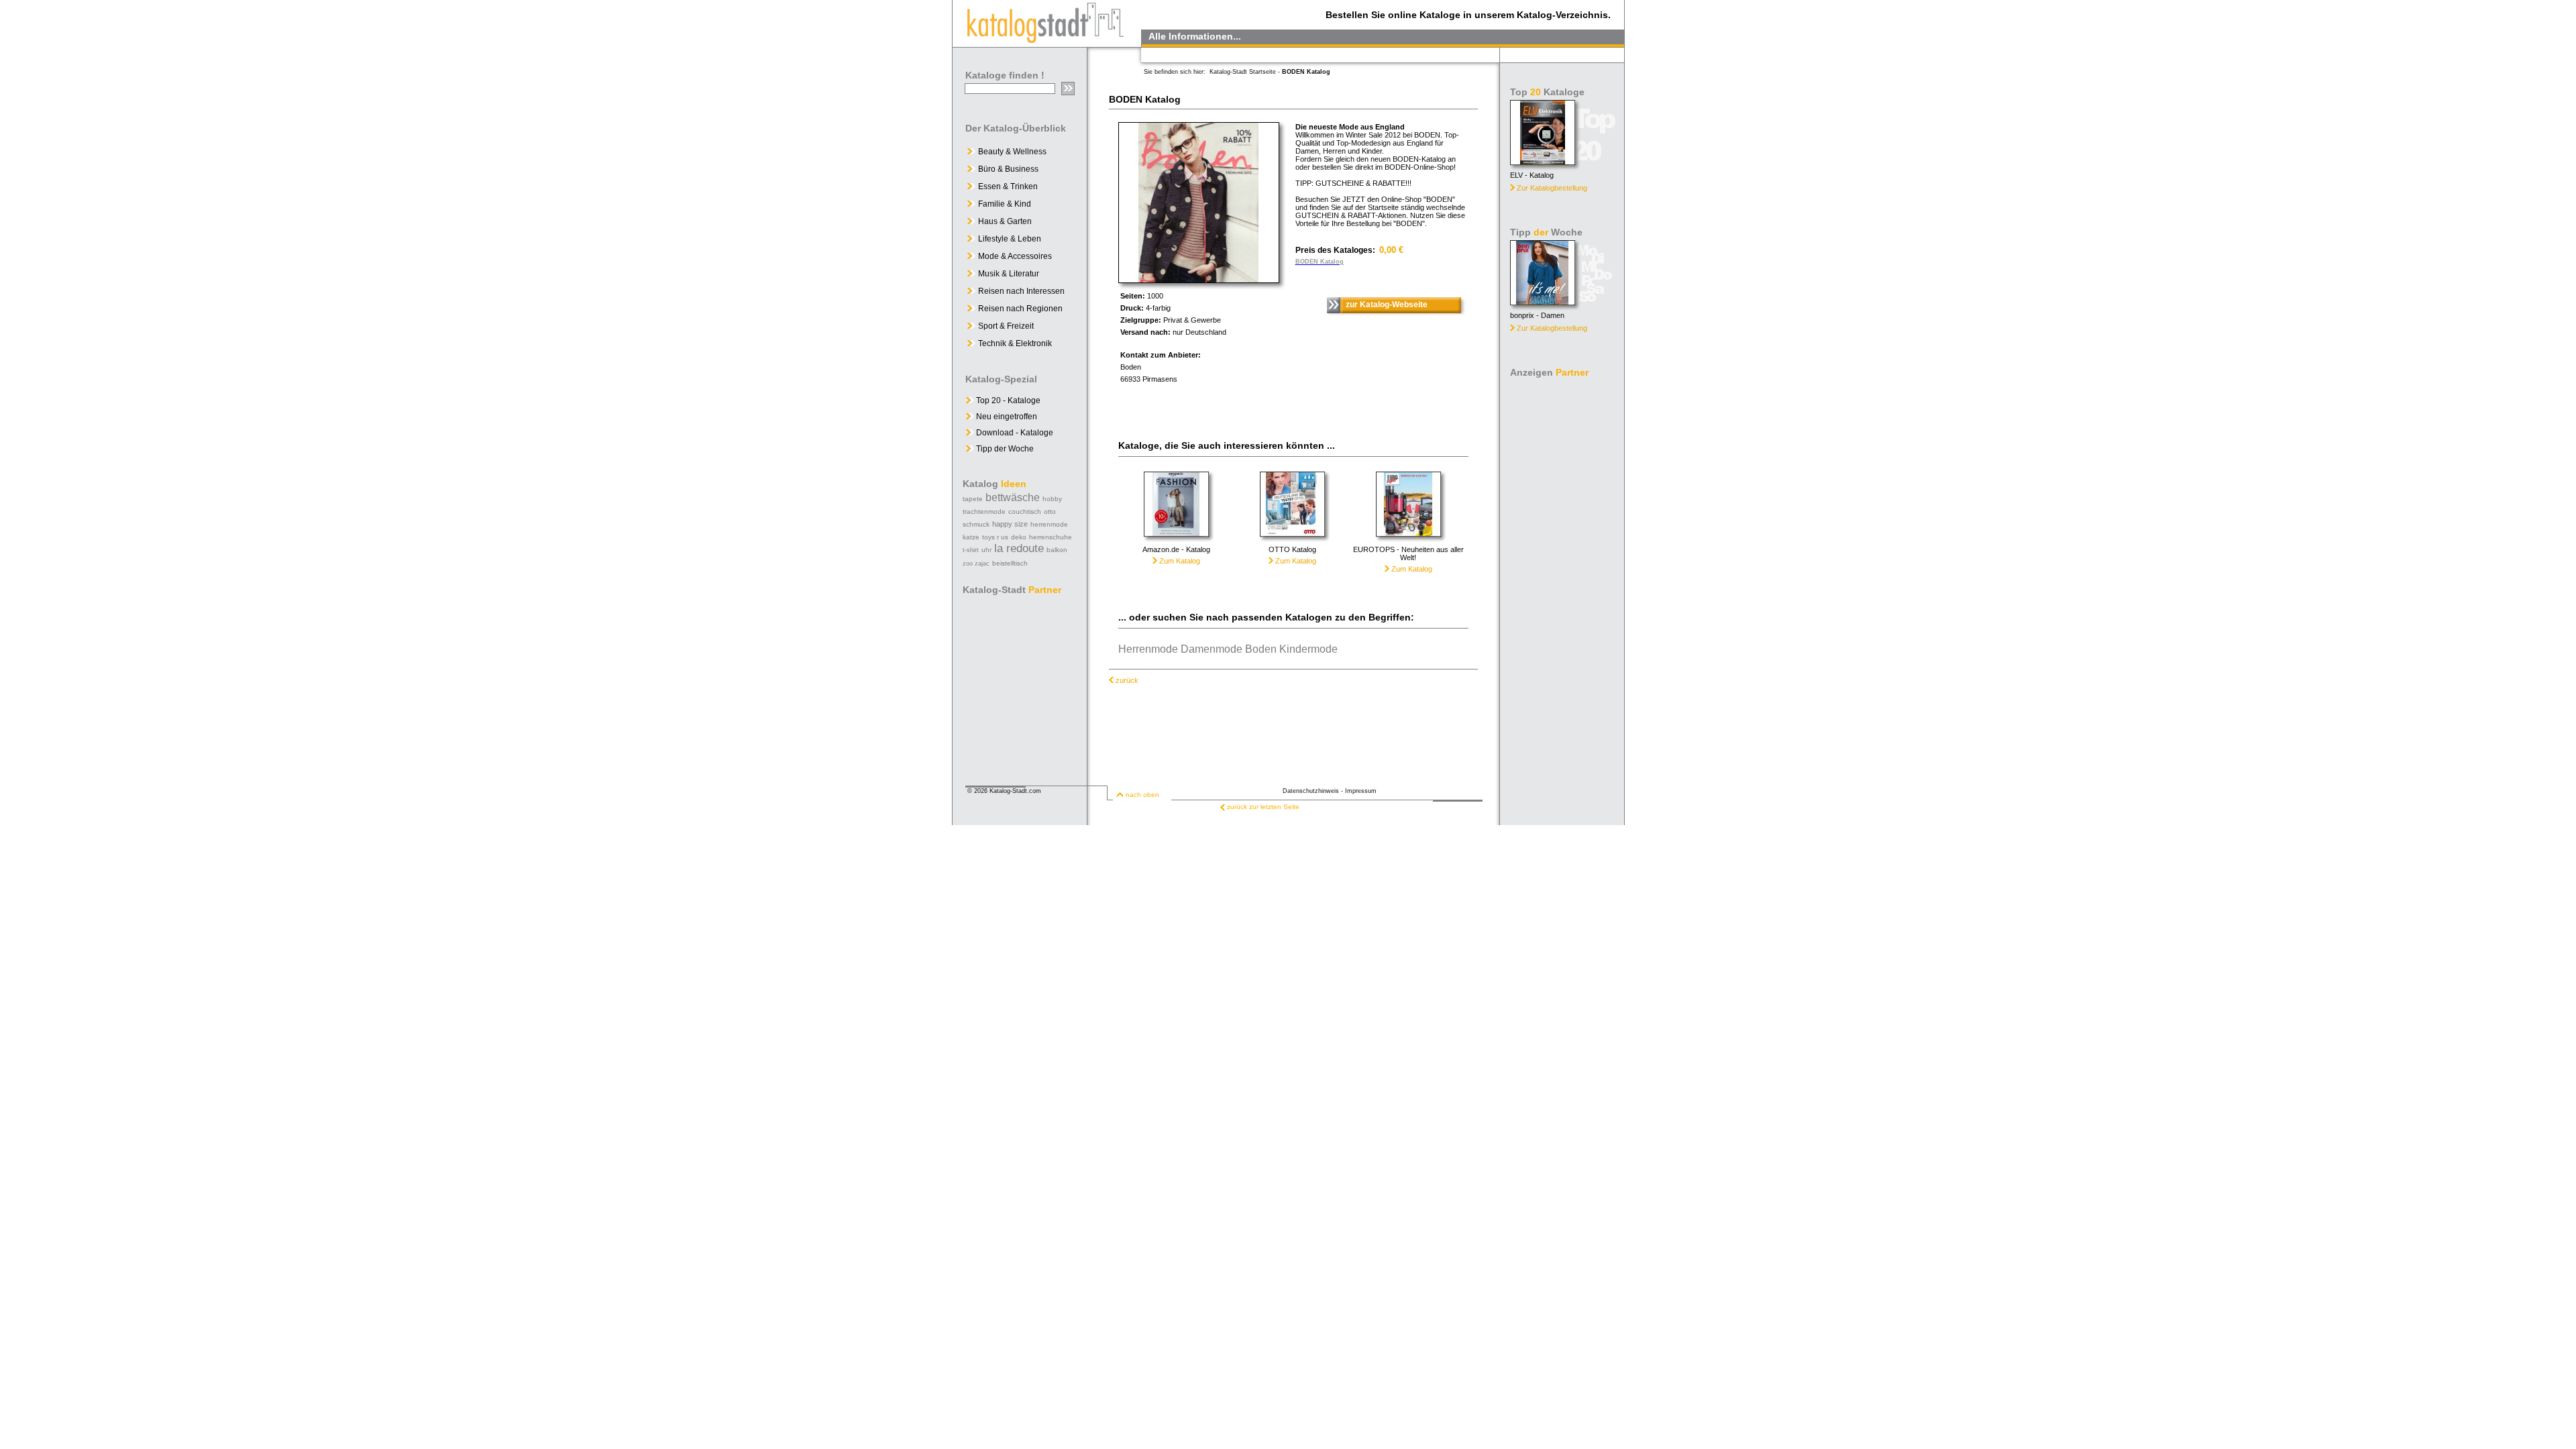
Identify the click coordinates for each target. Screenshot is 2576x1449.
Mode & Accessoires (1015, 256)
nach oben (1142, 795)
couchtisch (1025, 512)
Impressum (1361, 791)
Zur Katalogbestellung (1552, 188)
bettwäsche (1013, 497)
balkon (1057, 550)
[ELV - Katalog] (1543, 161)
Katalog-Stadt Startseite (1243, 72)
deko (1019, 537)
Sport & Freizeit (1006, 326)
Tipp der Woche (1004, 449)
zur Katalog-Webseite (1387, 305)
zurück (1127, 680)
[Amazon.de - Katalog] (1176, 542)
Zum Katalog (1179, 561)
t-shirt (971, 550)
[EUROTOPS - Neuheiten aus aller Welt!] (1408, 542)
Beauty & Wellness (1012, 152)
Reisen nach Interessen (1021, 291)
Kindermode (1308, 649)
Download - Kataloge (1014, 433)
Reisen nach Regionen (1020, 309)
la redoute (1019, 548)
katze (971, 537)
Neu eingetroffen (1006, 417)
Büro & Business (1008, 169)
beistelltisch (1010, 563)
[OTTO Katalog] (1292, 542)
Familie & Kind (1005, 204)
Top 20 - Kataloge (1007, 400)
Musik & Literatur (1009, 274)
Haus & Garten (1005, 221)
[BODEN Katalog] (1199, 279)
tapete (973, 499)
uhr (986, 550)
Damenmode (1212, 649)
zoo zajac (976, 563)
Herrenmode (1148, 649)
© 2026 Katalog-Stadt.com (1004, 791)
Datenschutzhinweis (1311, 791)
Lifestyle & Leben (1010, 239)
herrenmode (1049, 524)
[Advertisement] (1563, 584)
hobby (1052, 499)
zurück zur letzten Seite (1263, 807)
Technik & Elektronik (1015, 343)
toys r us (995, 537)
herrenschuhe (1051, 537)
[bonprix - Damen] (1543, 302)
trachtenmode (984, 512)
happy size (1010, 524)
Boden (1261, 649)
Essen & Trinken (1008, 186)
